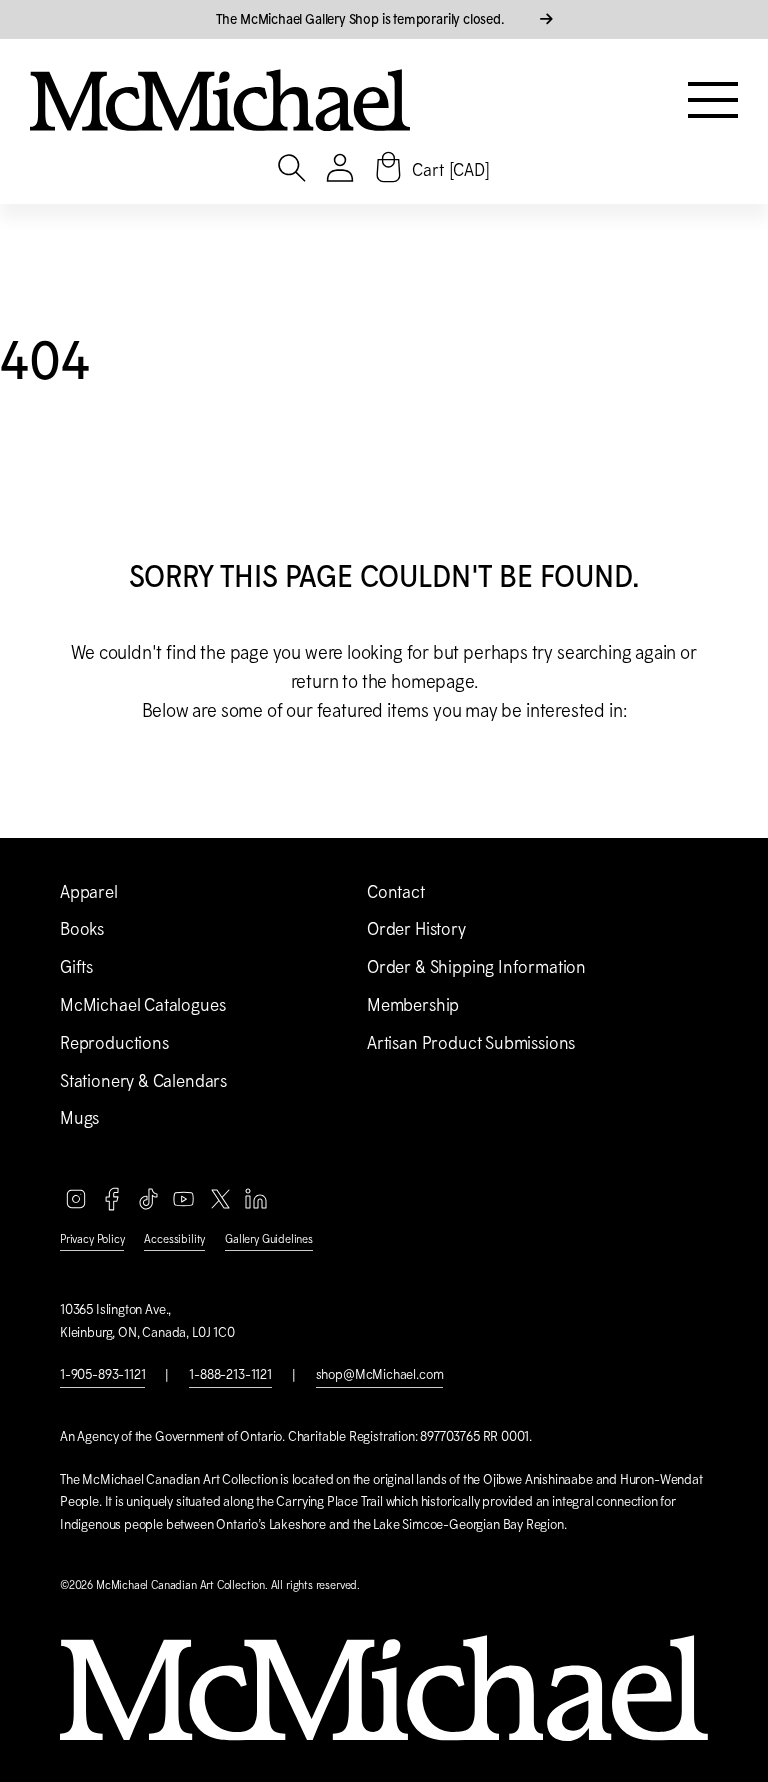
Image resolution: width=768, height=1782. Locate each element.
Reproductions (114, 1043)
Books (82, 929)
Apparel (89, 892)
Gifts (76, 967)
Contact (396, 892)
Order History (416, 929)
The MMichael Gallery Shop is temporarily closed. (362, 19)
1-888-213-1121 (230, 1374)
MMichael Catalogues (142, 1005)
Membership (413, 1005)
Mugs (79, 1118)
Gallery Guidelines (269, 1239)
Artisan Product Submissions (471, 1043)
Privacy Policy (92, 1239)
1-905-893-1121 (102, 1374)
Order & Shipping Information (476, 967)
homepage (432, 681)
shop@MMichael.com (380, 1374)
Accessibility (174, 1239)
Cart (450, 170)
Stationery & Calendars (143, 1081)
